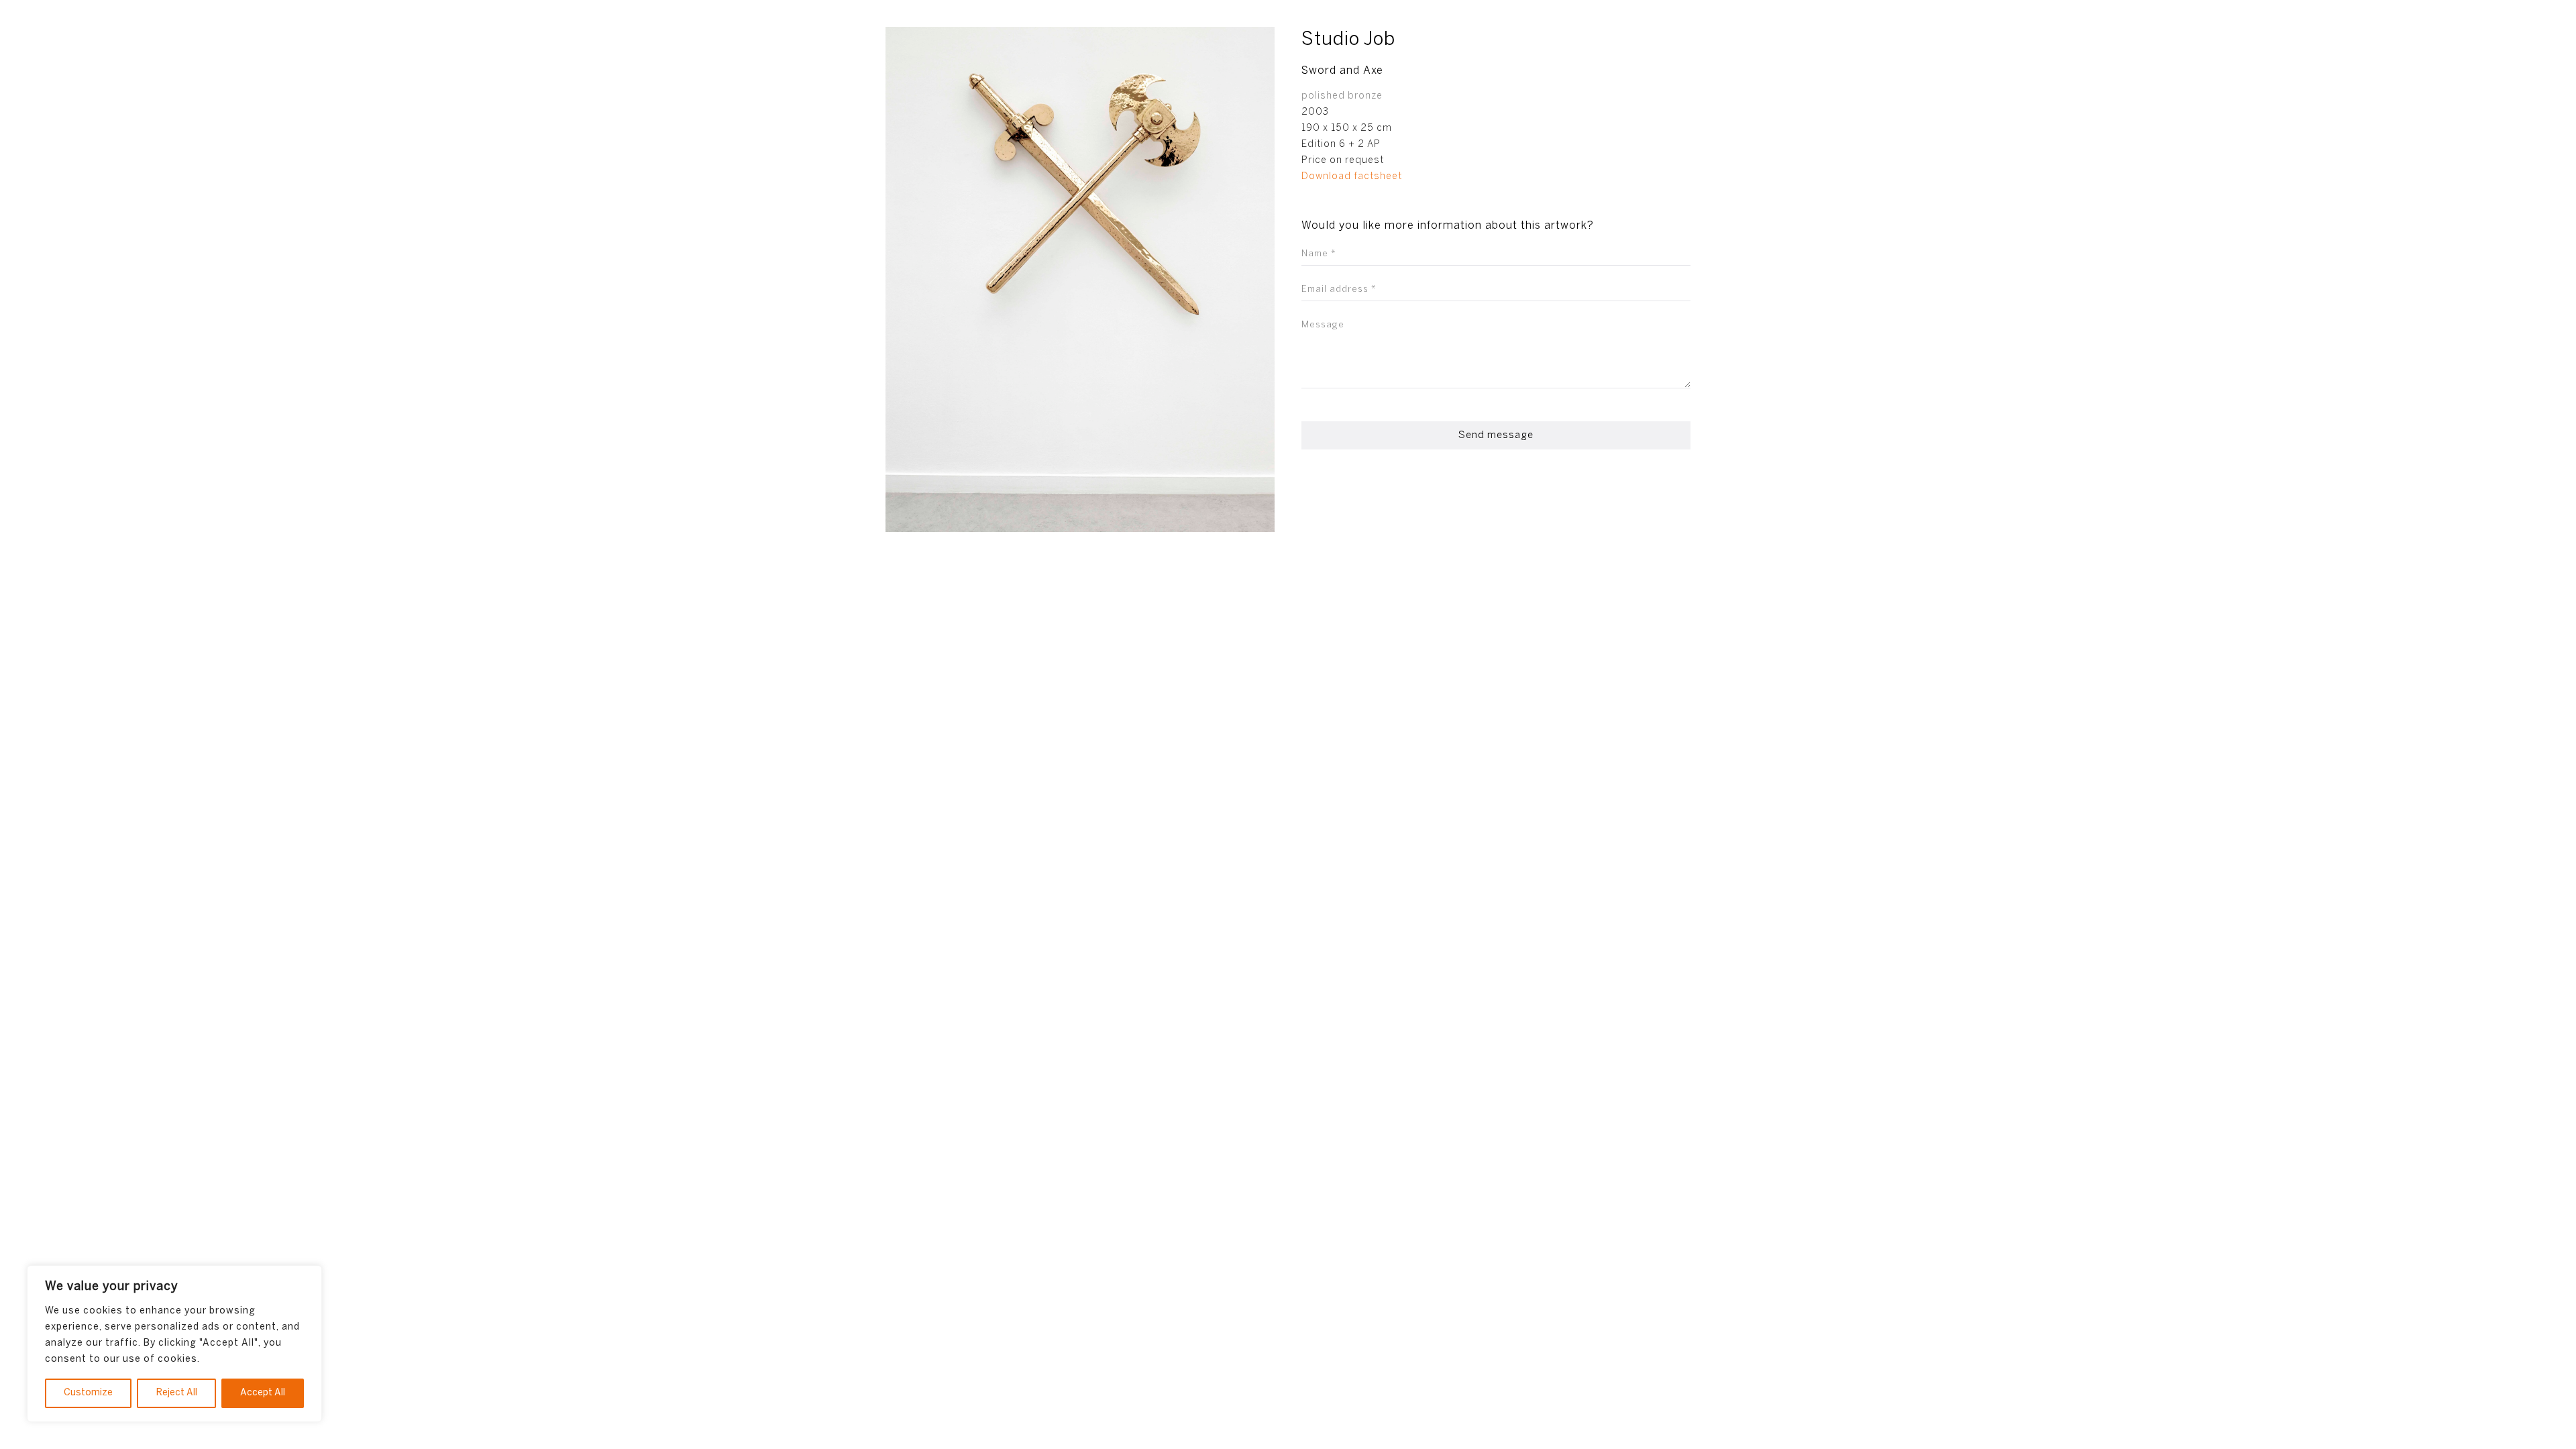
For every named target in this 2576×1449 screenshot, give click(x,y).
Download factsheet (1352, 177)
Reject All (177, 1393)
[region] (174, 1344)
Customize (88, 1393)
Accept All (263, 1393)
